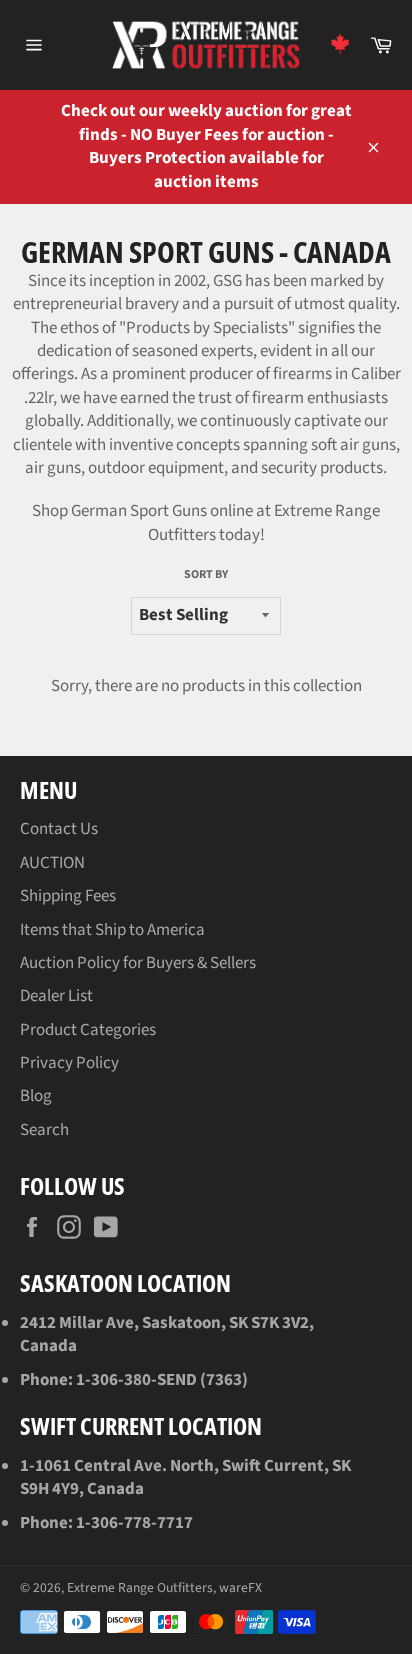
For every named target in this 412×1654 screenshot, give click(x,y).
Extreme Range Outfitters (140, 1587)
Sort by (206, 575)
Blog (36, 1096)
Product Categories (88, 1030)
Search (44, 1130)
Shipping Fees (68, 896)
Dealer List (56, 996)
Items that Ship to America (112, 930)
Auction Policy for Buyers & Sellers (138, 963)
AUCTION (52, 863)
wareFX (240, 1587)
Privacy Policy (69, 1063)
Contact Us (59, 829)
